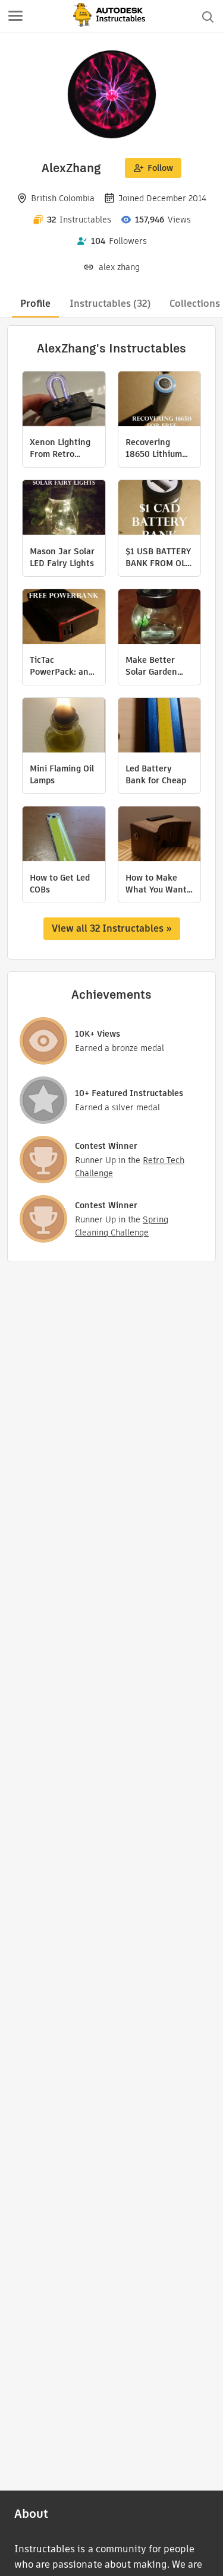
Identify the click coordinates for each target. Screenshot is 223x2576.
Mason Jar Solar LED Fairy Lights (62, 557)
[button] (15, 17)
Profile (35, 304)
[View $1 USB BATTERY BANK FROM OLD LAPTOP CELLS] (160, 509)
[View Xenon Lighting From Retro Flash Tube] (64, 400)
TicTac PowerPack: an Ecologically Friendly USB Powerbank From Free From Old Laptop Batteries (63, 666)
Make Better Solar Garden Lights (151, 666)
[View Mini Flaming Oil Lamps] (64, 727)
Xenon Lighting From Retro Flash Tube (60, 448)
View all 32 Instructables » (112, 928)
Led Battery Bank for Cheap (156, 774)
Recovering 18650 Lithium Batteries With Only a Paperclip (158, 448)
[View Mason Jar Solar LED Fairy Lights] (64, 509)
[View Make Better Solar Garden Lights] (160, 618)
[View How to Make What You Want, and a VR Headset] (160, 835)
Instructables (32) (110, 304)
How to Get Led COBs (60, 884)
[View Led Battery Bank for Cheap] (160, 727)
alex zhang (119, 267)
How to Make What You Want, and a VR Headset (157, 884)
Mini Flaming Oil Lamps (62, 774)
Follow (160, 168)
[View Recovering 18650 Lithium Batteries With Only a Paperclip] (160, 400)
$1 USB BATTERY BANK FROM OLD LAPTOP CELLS (158, 557)
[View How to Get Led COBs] (64, 835)
